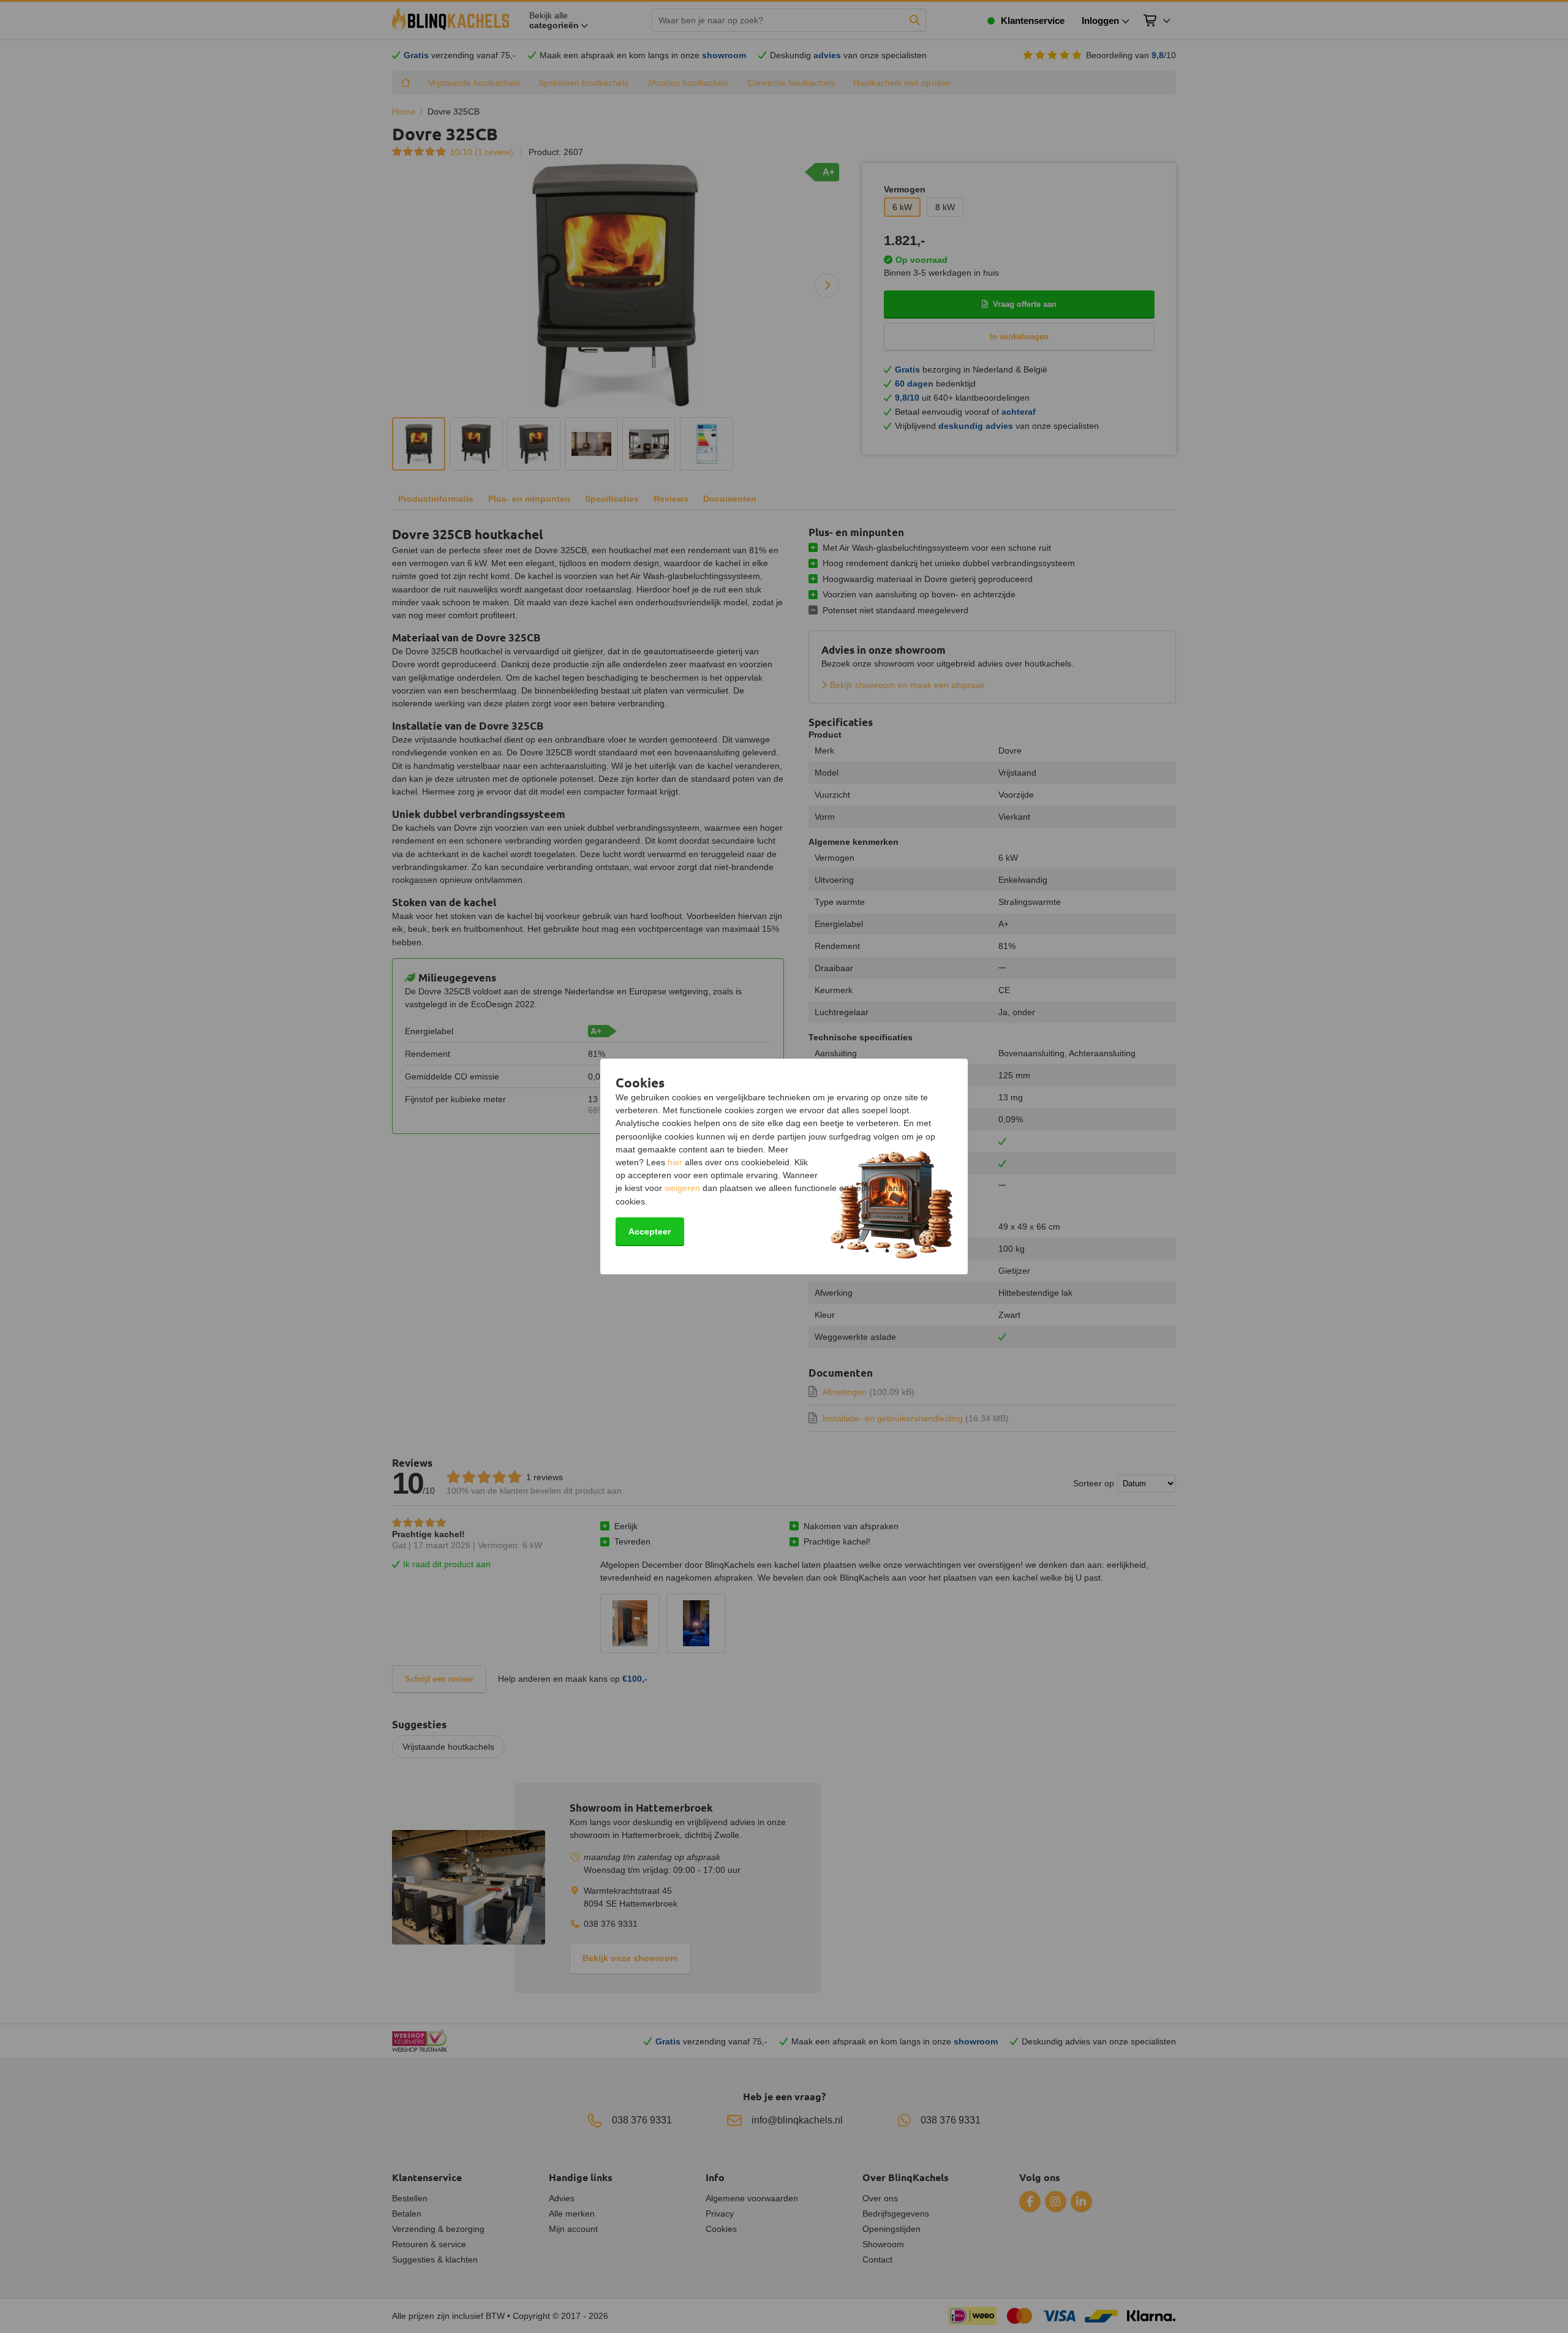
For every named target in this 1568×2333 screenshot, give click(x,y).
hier (675, 1162)
